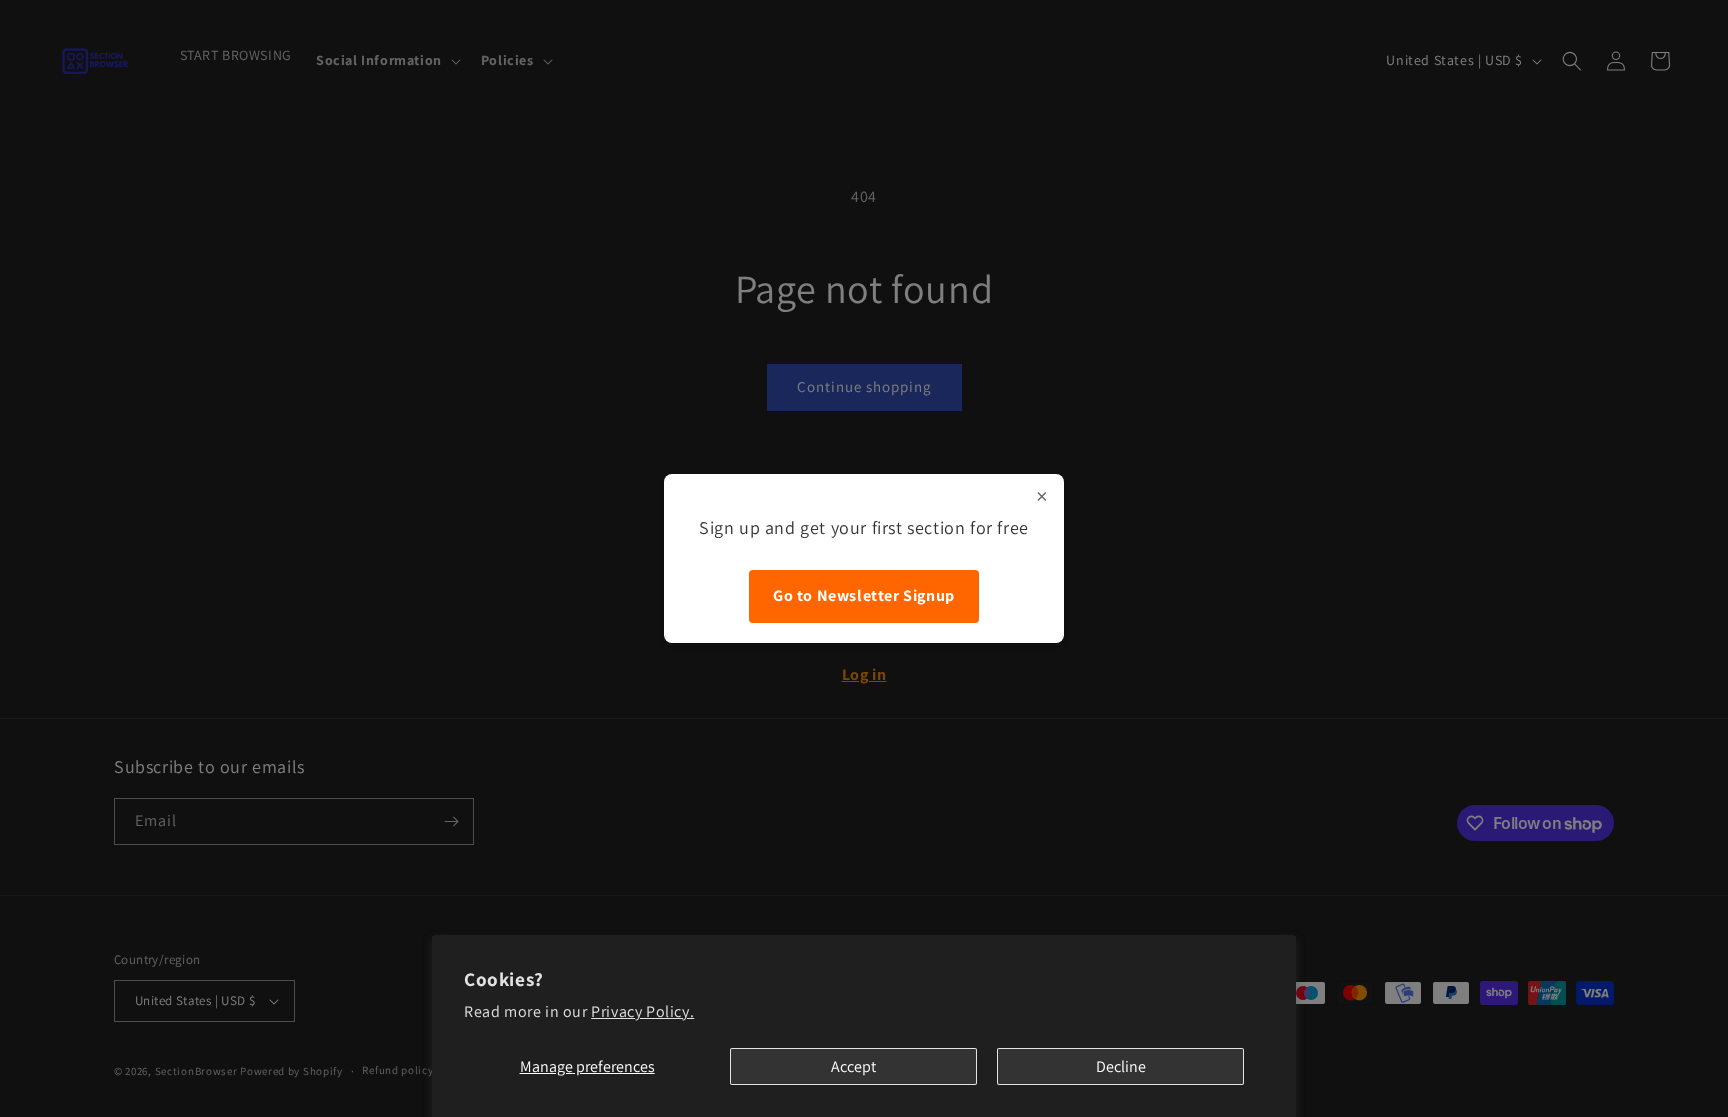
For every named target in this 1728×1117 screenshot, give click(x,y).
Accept (853, 1066)
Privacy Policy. (642, 1011)
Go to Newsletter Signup (864, 595)
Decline (1121, 1066)
